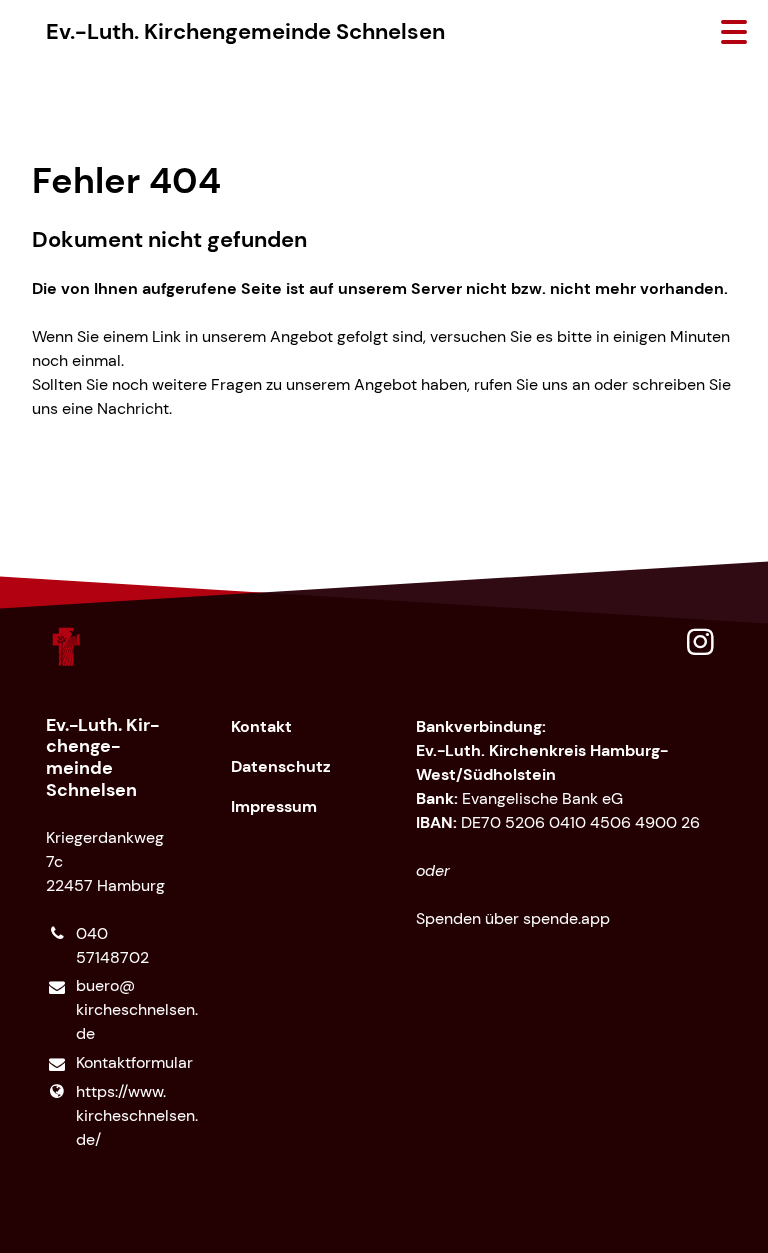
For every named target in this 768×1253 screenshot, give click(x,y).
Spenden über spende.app (513, 918)
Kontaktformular (121, 1062)
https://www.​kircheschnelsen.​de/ (121, 1115)
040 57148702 (112, 945)
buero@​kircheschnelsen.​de (121, 1009)
